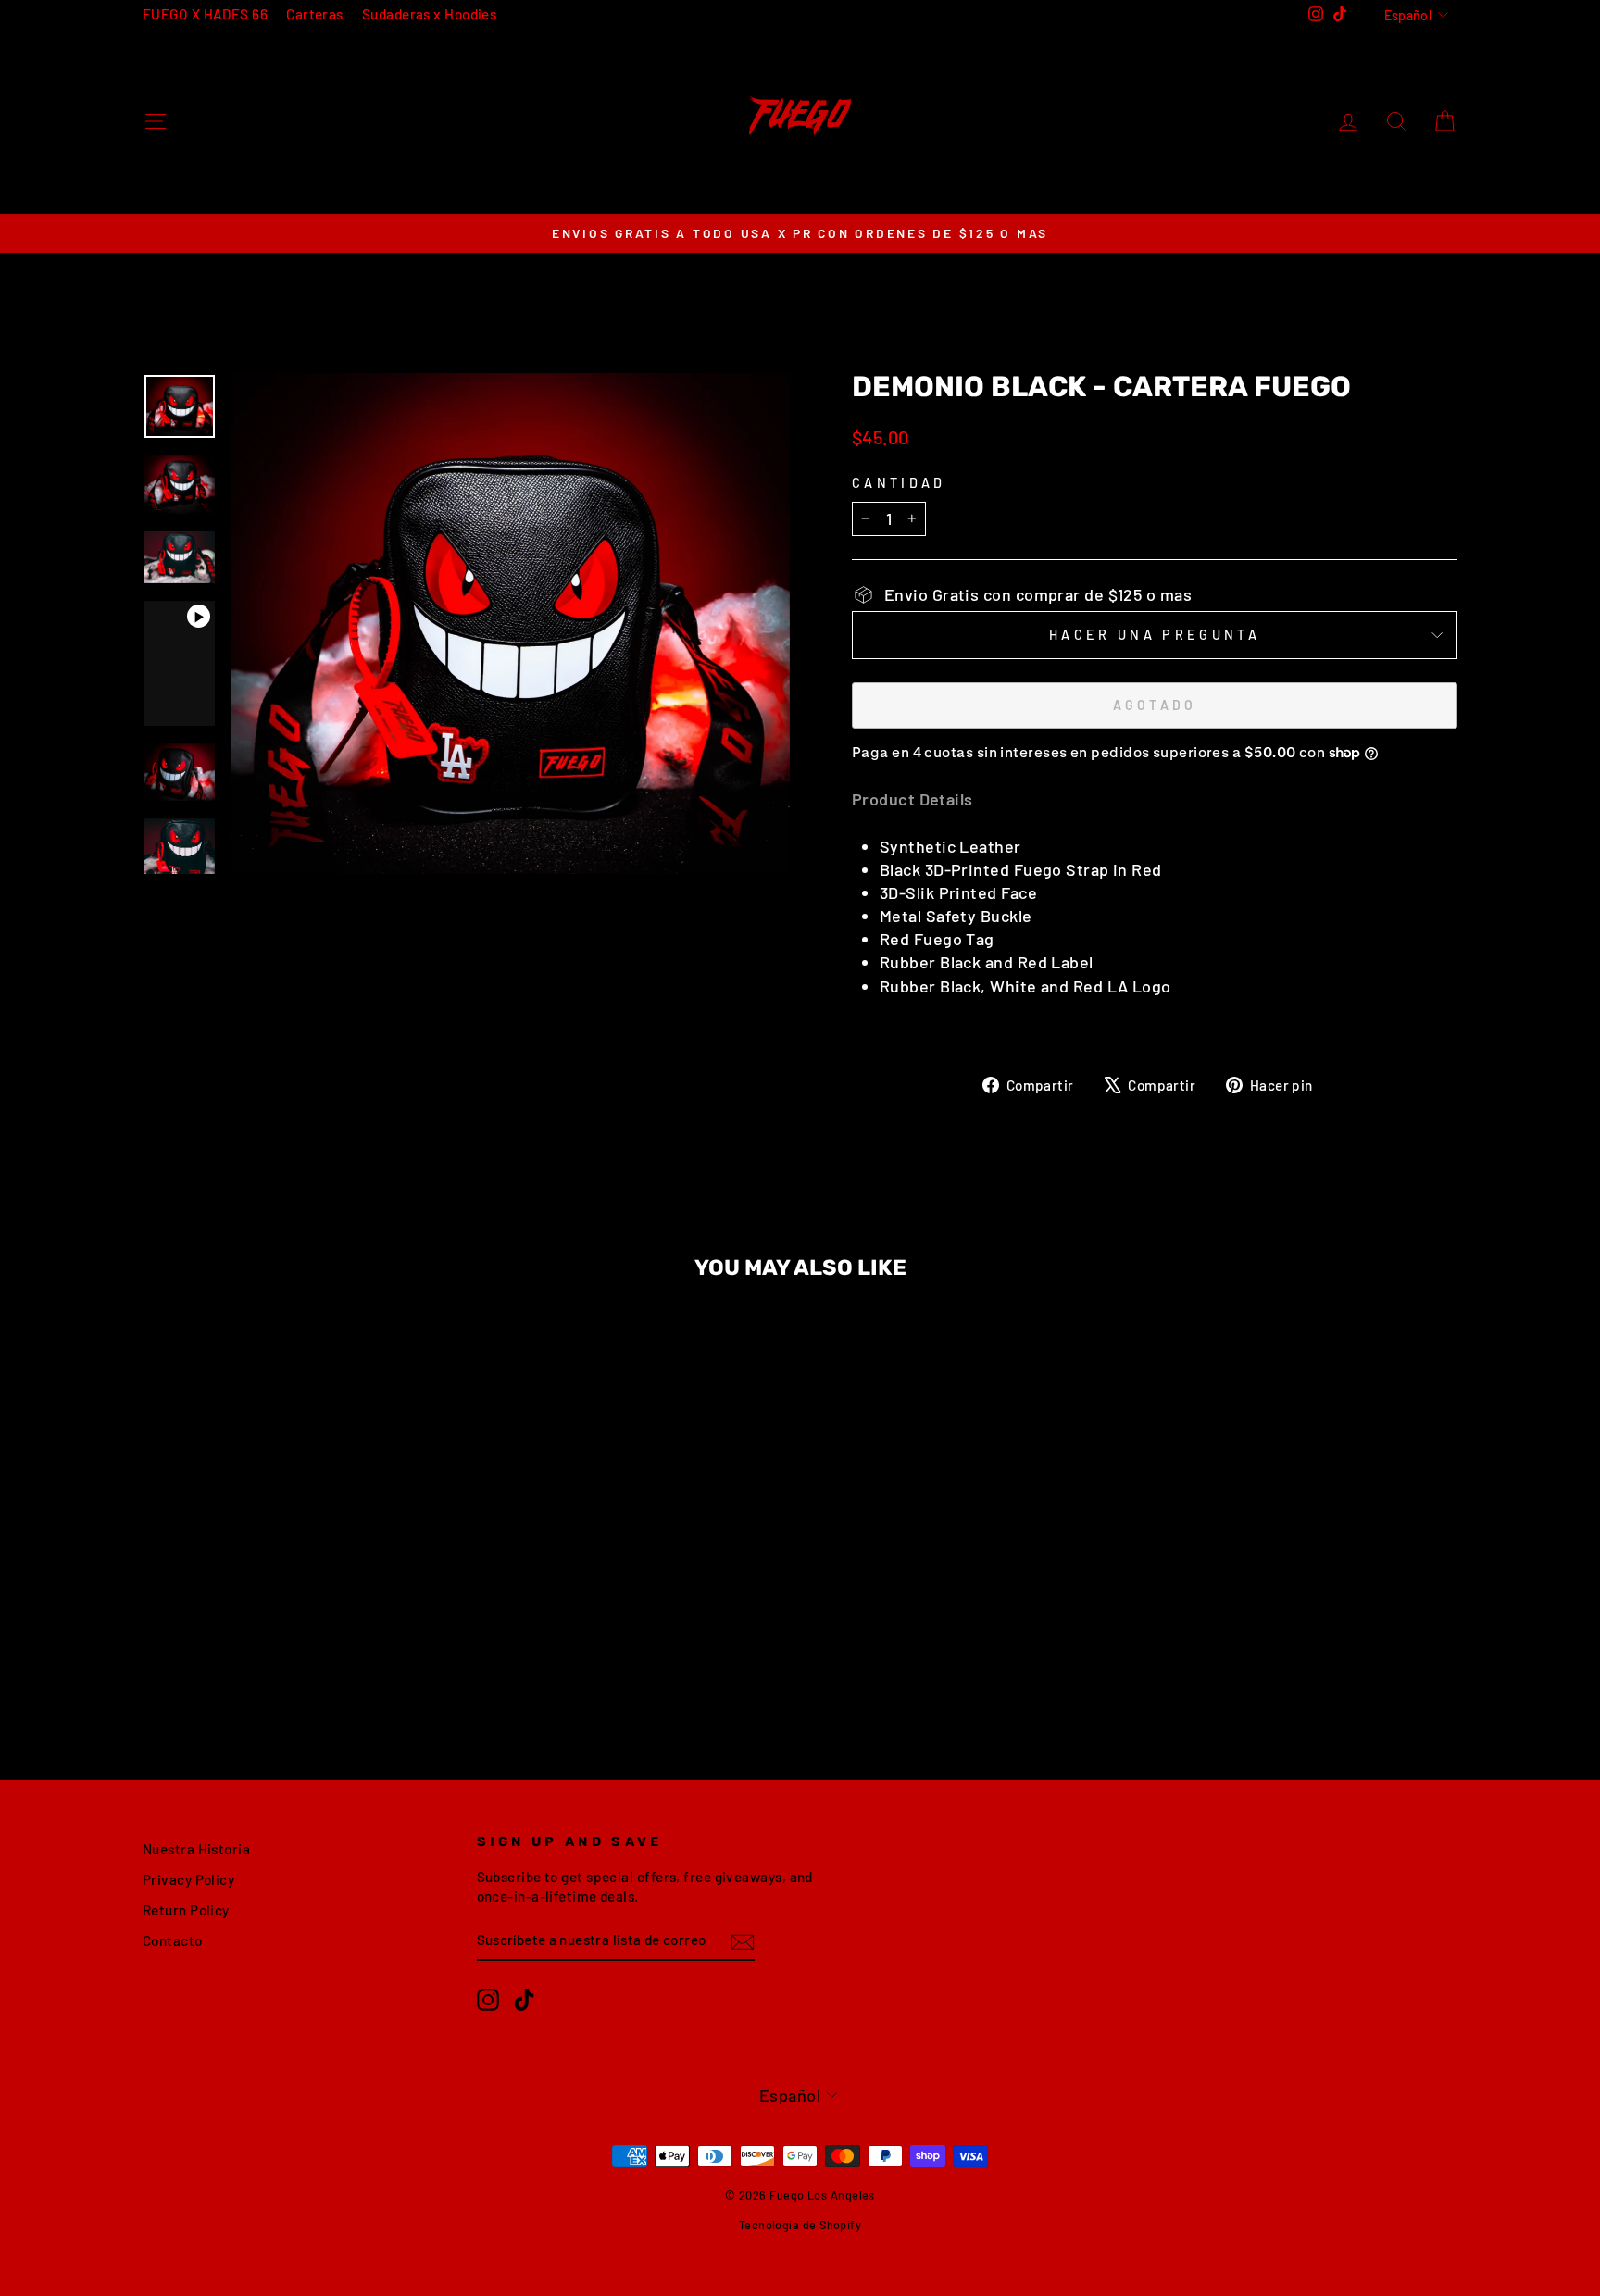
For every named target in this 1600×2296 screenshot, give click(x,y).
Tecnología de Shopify (800, 2225)
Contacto (173, 1940)
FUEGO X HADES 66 (205, 14)
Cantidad (899, 483)
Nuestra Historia (196, 1849)
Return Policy (186, 1910)
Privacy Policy (188, 1879)
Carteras (315, 14)
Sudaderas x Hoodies (430, 14)
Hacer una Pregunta (1155, 635)
